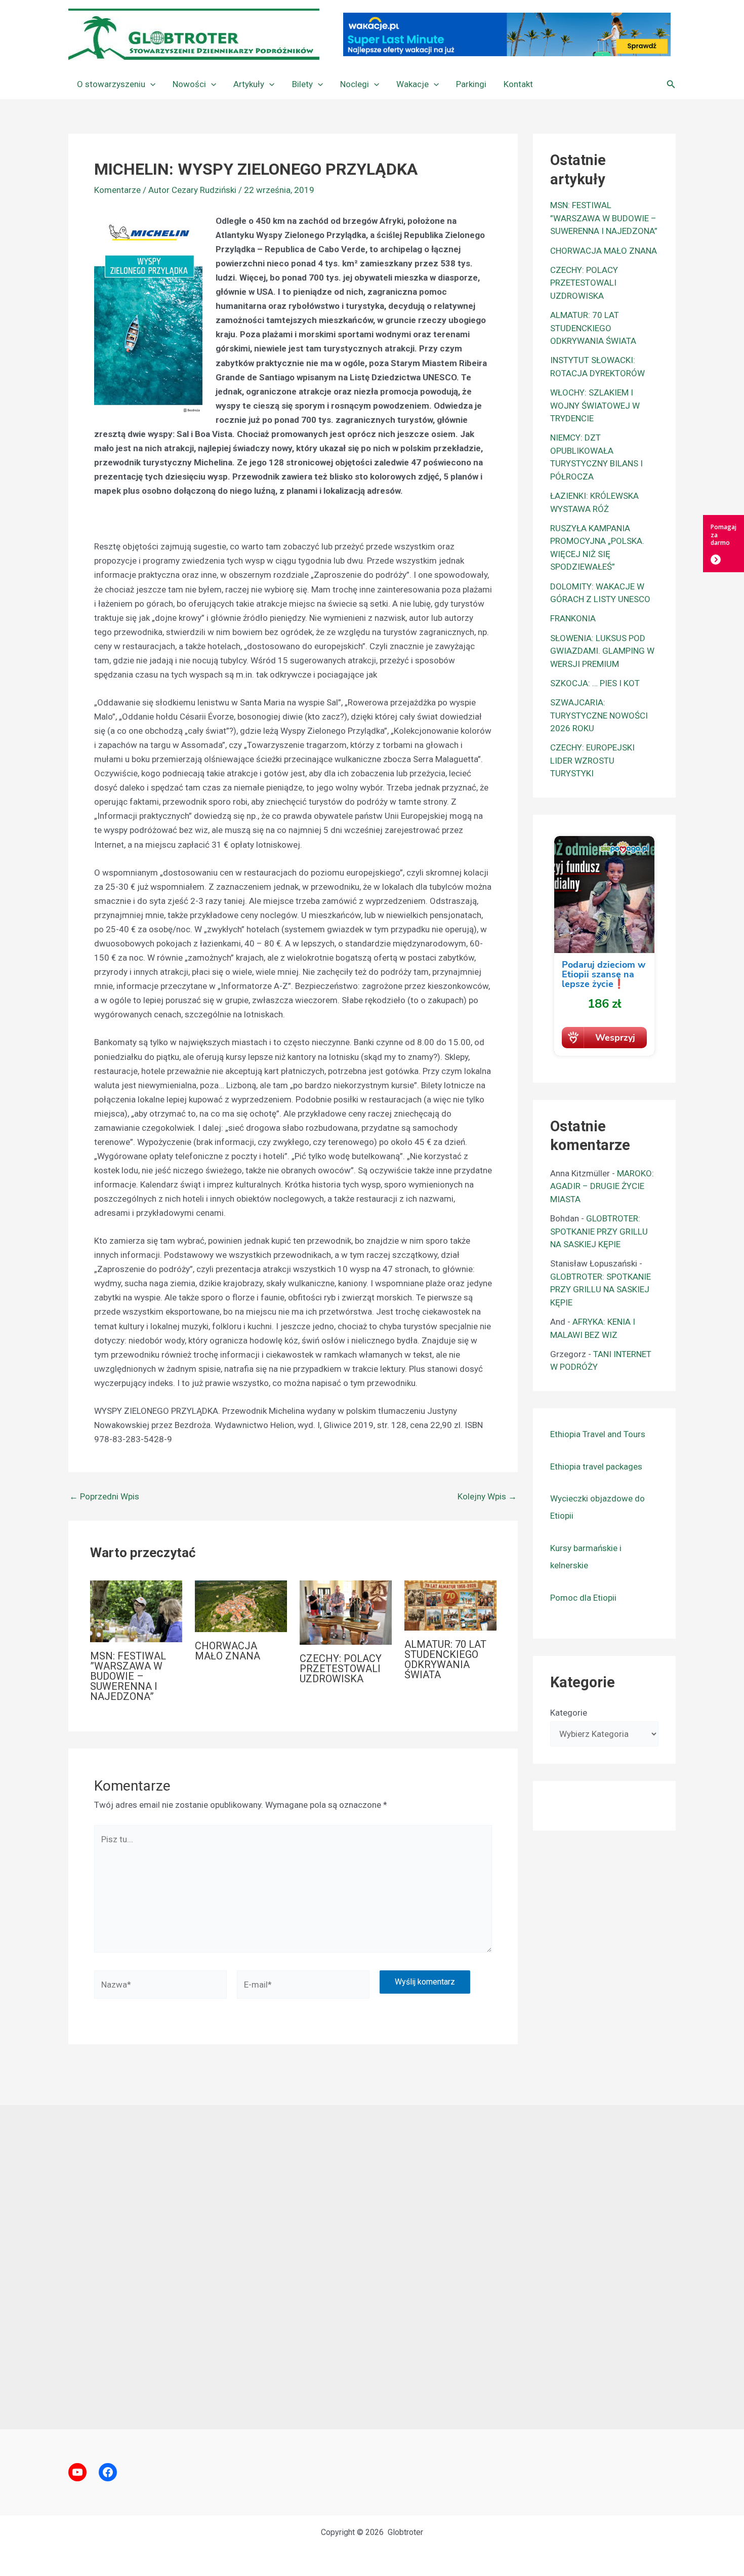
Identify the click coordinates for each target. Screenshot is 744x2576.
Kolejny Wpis (487, 1497)
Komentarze (117, 190)
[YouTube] (77, 2472)
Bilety (302, 84)
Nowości (189, 84)
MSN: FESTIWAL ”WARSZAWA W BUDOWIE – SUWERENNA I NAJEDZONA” (128, 1676)
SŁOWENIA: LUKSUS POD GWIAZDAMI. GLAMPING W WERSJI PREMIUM (602, 651)
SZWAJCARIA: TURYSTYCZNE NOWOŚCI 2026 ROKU (599, 715)
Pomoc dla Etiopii (583, 1598)
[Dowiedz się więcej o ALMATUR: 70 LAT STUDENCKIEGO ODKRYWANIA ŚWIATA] (450, 1605)
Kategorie (569, 1713)
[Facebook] (108, 2472)
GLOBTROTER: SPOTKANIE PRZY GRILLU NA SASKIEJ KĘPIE (599, 1231)
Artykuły (249, 84)
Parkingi (471, 84)
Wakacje (412, 84)
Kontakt (518, 84)
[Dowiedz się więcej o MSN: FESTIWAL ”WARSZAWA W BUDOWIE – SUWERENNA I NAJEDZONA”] (136, 1610)
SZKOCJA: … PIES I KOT (595, 683)
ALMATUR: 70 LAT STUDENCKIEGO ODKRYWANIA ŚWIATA (445, 1659)
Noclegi (355, 84)
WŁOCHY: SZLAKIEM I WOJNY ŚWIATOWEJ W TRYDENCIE (595, 405)
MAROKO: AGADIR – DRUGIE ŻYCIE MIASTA (602, 1186)
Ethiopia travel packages (596, 1467)
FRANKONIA (573, 618)
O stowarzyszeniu (111, 84)
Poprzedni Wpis (104, 1497)
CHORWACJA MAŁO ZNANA (228, 1651)
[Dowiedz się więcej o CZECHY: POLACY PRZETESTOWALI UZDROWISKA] (346, 1612)
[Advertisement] (372, 2267)
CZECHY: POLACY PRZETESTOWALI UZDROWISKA (341, 1669)
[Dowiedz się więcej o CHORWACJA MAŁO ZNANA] (241, 1606)
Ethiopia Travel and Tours (598, 1434)
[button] (150, 84)
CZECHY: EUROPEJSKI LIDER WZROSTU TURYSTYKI (592, 760)
